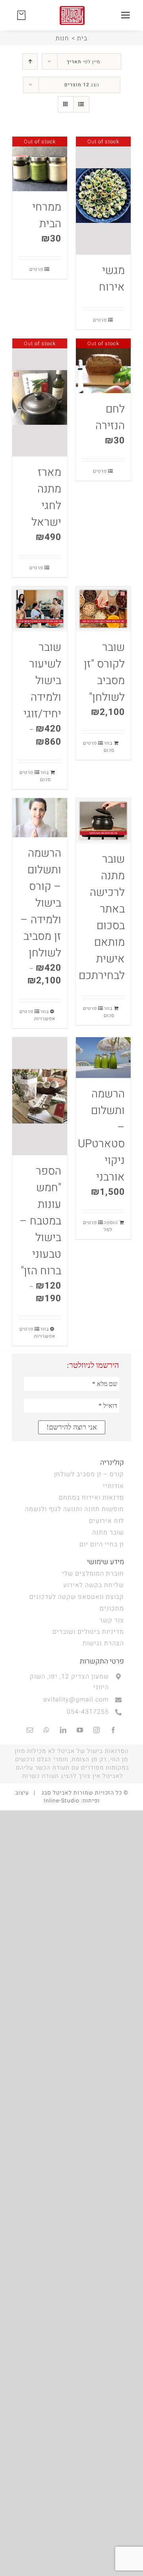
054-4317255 (88, 1712)
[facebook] (113, 1730)
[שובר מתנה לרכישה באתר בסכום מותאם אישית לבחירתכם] (103, 821)
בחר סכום (109, 747)
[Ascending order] (30, 62)
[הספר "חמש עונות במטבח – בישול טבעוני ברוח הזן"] (40, 1096)
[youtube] (80, 1730)
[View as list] (81, 104)
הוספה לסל (111, 1226)
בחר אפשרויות (48, 1015)
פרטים (100, 320)
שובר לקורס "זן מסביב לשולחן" (104, 672)
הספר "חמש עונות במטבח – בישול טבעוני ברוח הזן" (41, 1221)
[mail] (30, 1730)
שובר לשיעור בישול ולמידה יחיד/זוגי (42, 681)
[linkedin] (63, 1730)
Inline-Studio (62, 1801)
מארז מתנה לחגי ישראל (46, 497)
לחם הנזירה (110, 417)
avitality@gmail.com (76, 1700)
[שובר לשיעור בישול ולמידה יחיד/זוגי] (40, 609)
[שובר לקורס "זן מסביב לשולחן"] (103, 609)
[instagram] (97, 1730)
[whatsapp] (46, 1730)
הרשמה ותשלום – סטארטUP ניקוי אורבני (101, 1136)
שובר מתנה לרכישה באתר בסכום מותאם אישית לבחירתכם (102, 917)
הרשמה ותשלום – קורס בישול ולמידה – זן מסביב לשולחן (41, 903)
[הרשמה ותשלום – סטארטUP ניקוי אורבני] (103, 1058)
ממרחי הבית (47, 216)
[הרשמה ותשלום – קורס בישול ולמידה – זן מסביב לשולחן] (40, 818)
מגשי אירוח (112, 279)
